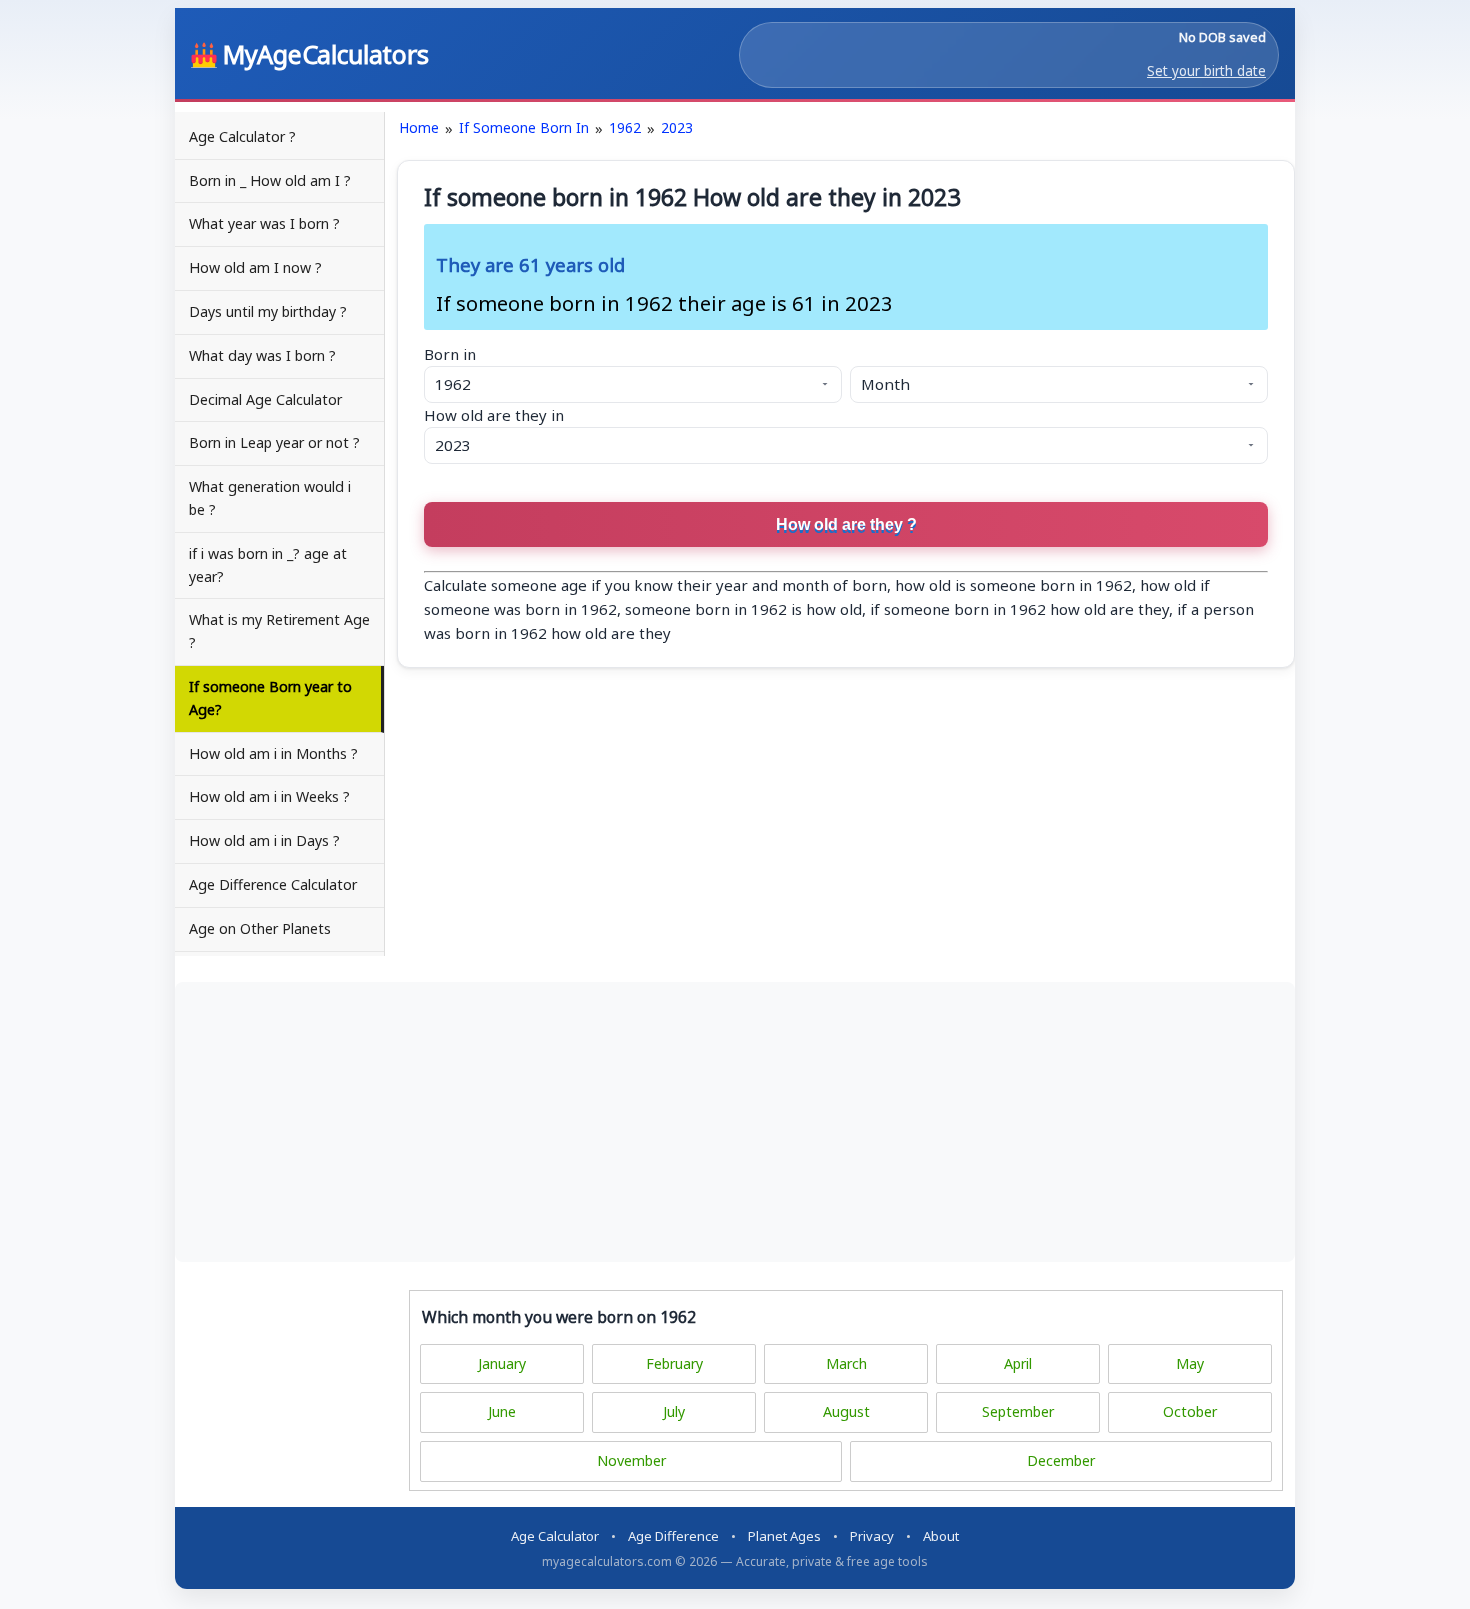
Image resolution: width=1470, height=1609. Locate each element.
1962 (625, 127)
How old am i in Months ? (273, 753)
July (674, 1411)
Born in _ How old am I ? (270, 180)
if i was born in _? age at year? (268, 565)
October (1190, 1411)
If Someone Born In (524, 127)
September (1018, 1411)
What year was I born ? (264, 223)
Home (419, 127)
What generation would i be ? (270, 498)
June (502, 1411)
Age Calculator (555, 1536)
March (846, 1363)
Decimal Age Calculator (265, 399)
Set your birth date (1206, 71)
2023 (677, 127)
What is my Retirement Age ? (279, 631)
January (502, 1363)
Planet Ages (784, 1536)
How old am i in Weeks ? (269, 796)
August (846, 1411)
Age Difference (673, 1536)
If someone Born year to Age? (270, 698)
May (1190, 1363)
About (941, 1536)
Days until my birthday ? (268, 311)
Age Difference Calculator (273, 884)
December (1061, 1460)
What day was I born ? (262, 355)
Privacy (872, 1536)
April (1018, 1363)
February (674, 1363)
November (631, 1460)
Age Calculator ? (242, 136)
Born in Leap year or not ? (274, 442)
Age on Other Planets (260, 928)
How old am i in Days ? (264, 840)
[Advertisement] (735, 1122)
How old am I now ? (255, 267)
